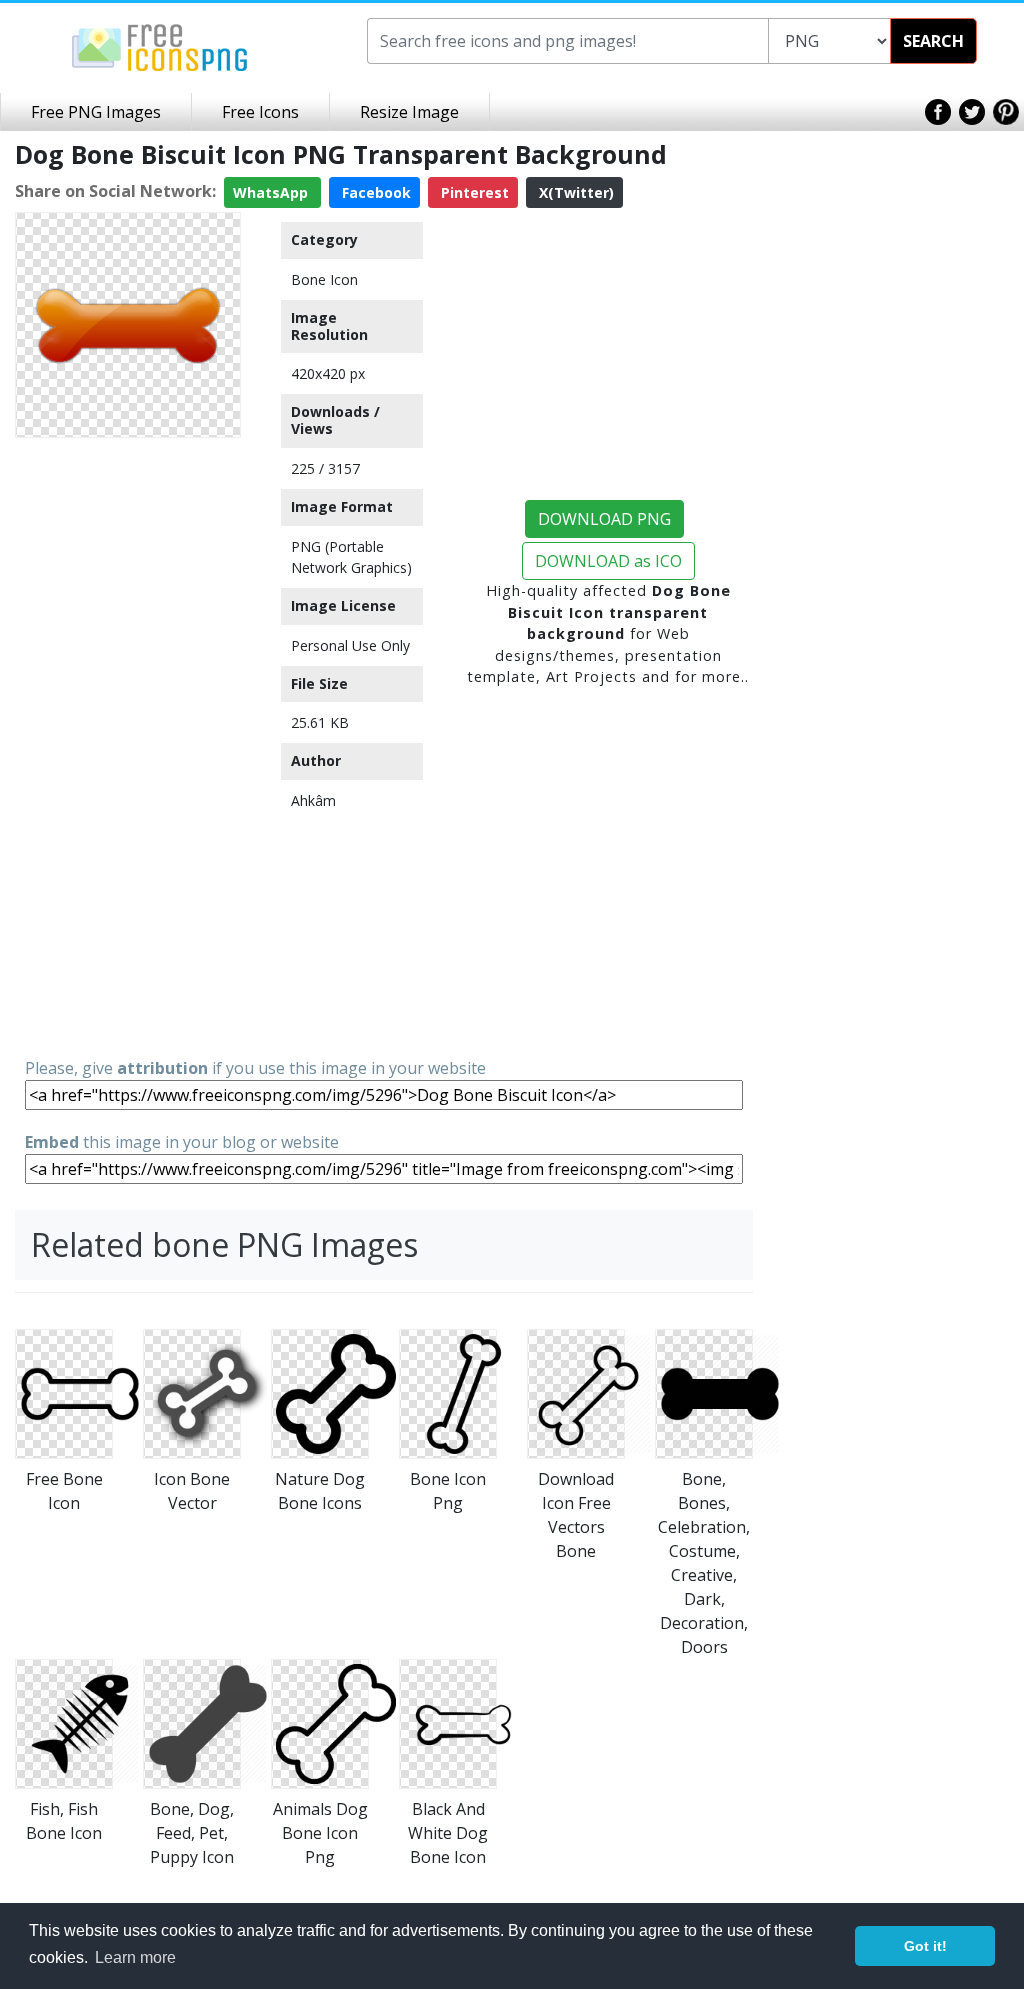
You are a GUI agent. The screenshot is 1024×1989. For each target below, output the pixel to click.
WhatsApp (272, 192)
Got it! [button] (925, 1946)
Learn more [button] (135, 1957)
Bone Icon (324, 279)
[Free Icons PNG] (160, 46)
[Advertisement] (128, 746)
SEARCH (933, 41)
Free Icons (260, 112)
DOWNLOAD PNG (604, 519)
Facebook (374, 192)
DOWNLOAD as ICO (608, 561)
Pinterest (473, 192)
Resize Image (409, 112)
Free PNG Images (96, 112)
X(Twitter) (574, 192)
